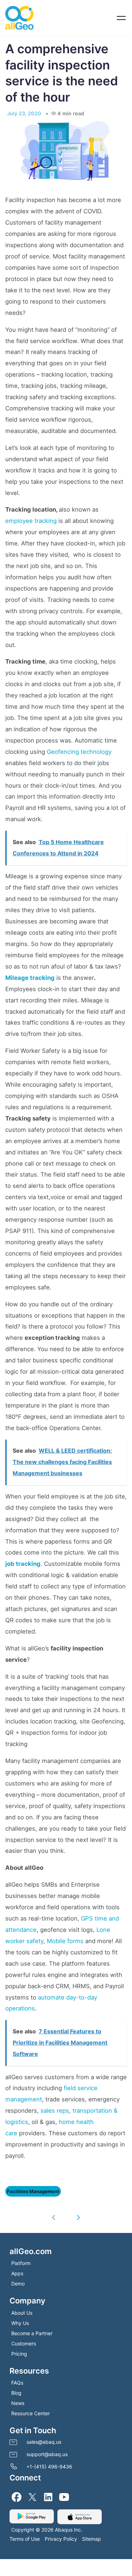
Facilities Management (32, 2188)
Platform (21, 2260)
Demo (18, 2280)
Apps (17, 2270)
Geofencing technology (79, 748)
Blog (16, 2389)
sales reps (55, 2107)
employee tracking (31, 517)
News (18, 2400)
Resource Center (30, 2410)
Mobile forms (65, 1937)
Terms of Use (25, 2535)
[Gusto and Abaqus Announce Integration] (79, 2214)
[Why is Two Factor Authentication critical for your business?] (54, 2214)
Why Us (20, 2319)
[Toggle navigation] (121, 18)
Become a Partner (32, 2330)
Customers (24, 2340)
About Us (22, 2309)
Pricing (19, 2350)
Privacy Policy (61, 2535)
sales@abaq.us (44, 2438)
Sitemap (92, 2535)
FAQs (17, 2379)
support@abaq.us (47, 2451)
